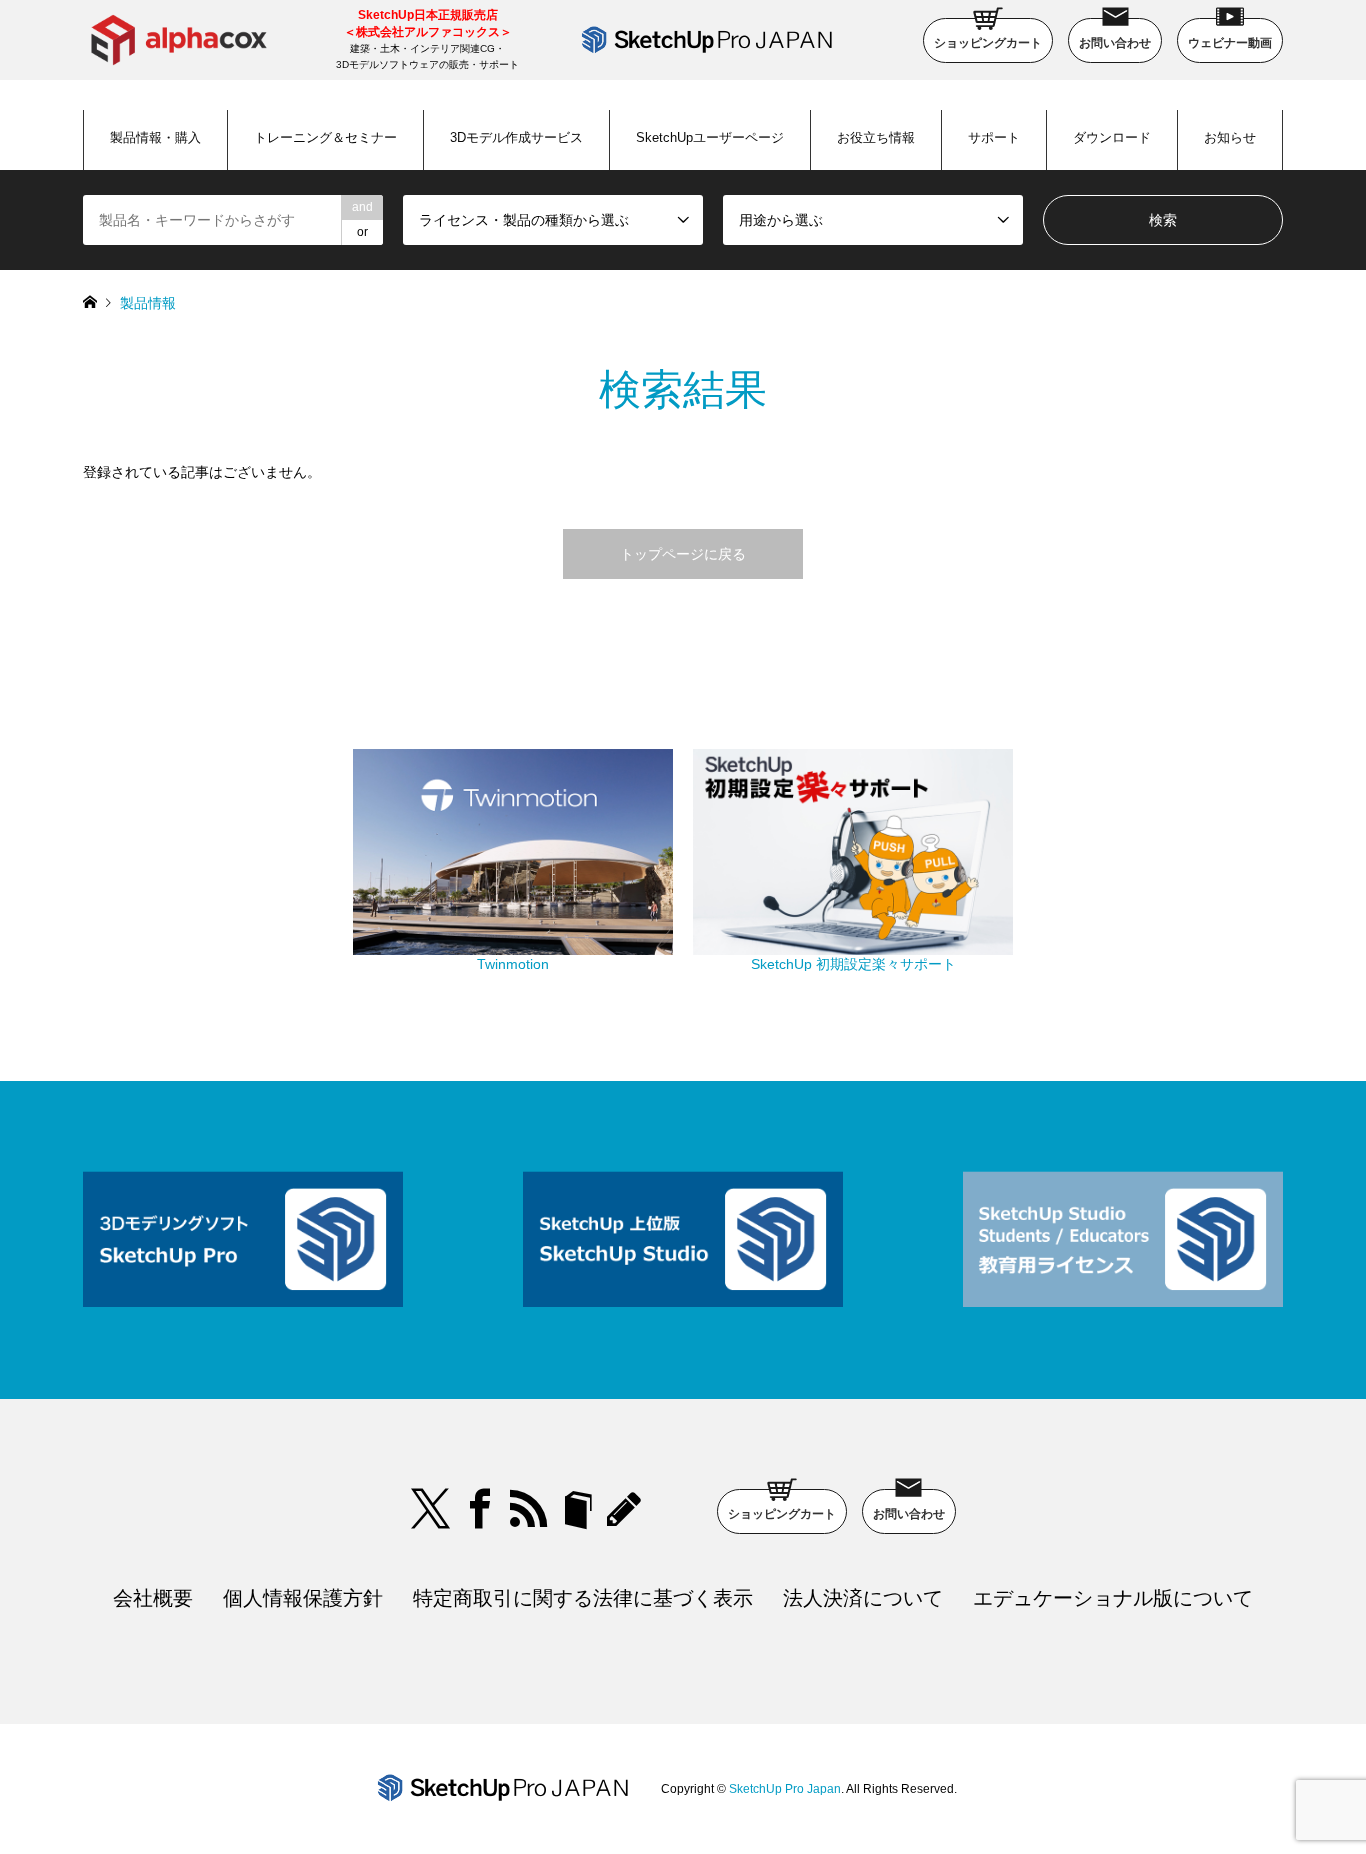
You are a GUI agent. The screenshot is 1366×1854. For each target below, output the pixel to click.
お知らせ (1230, 137)
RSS (529, 1509)
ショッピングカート (988, 43)
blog (627, 1509)
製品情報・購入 (155, 137)
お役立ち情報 (876, 137)
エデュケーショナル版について (1113, 1598)
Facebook (480, 1509)
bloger (578, 1509)
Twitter (431, 1509)
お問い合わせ (1115, 43)
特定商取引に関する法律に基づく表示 (583, 1598)
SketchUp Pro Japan (785, 1789)
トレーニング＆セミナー (325, 137)
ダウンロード (1112, 137)
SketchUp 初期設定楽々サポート (853, 964)
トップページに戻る (683, 554)
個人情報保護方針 (303, 1598)
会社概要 (153, 1598)
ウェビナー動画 (1230, 43)
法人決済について (863, 1598)
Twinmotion (513, 964)
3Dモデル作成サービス (516, 137)
